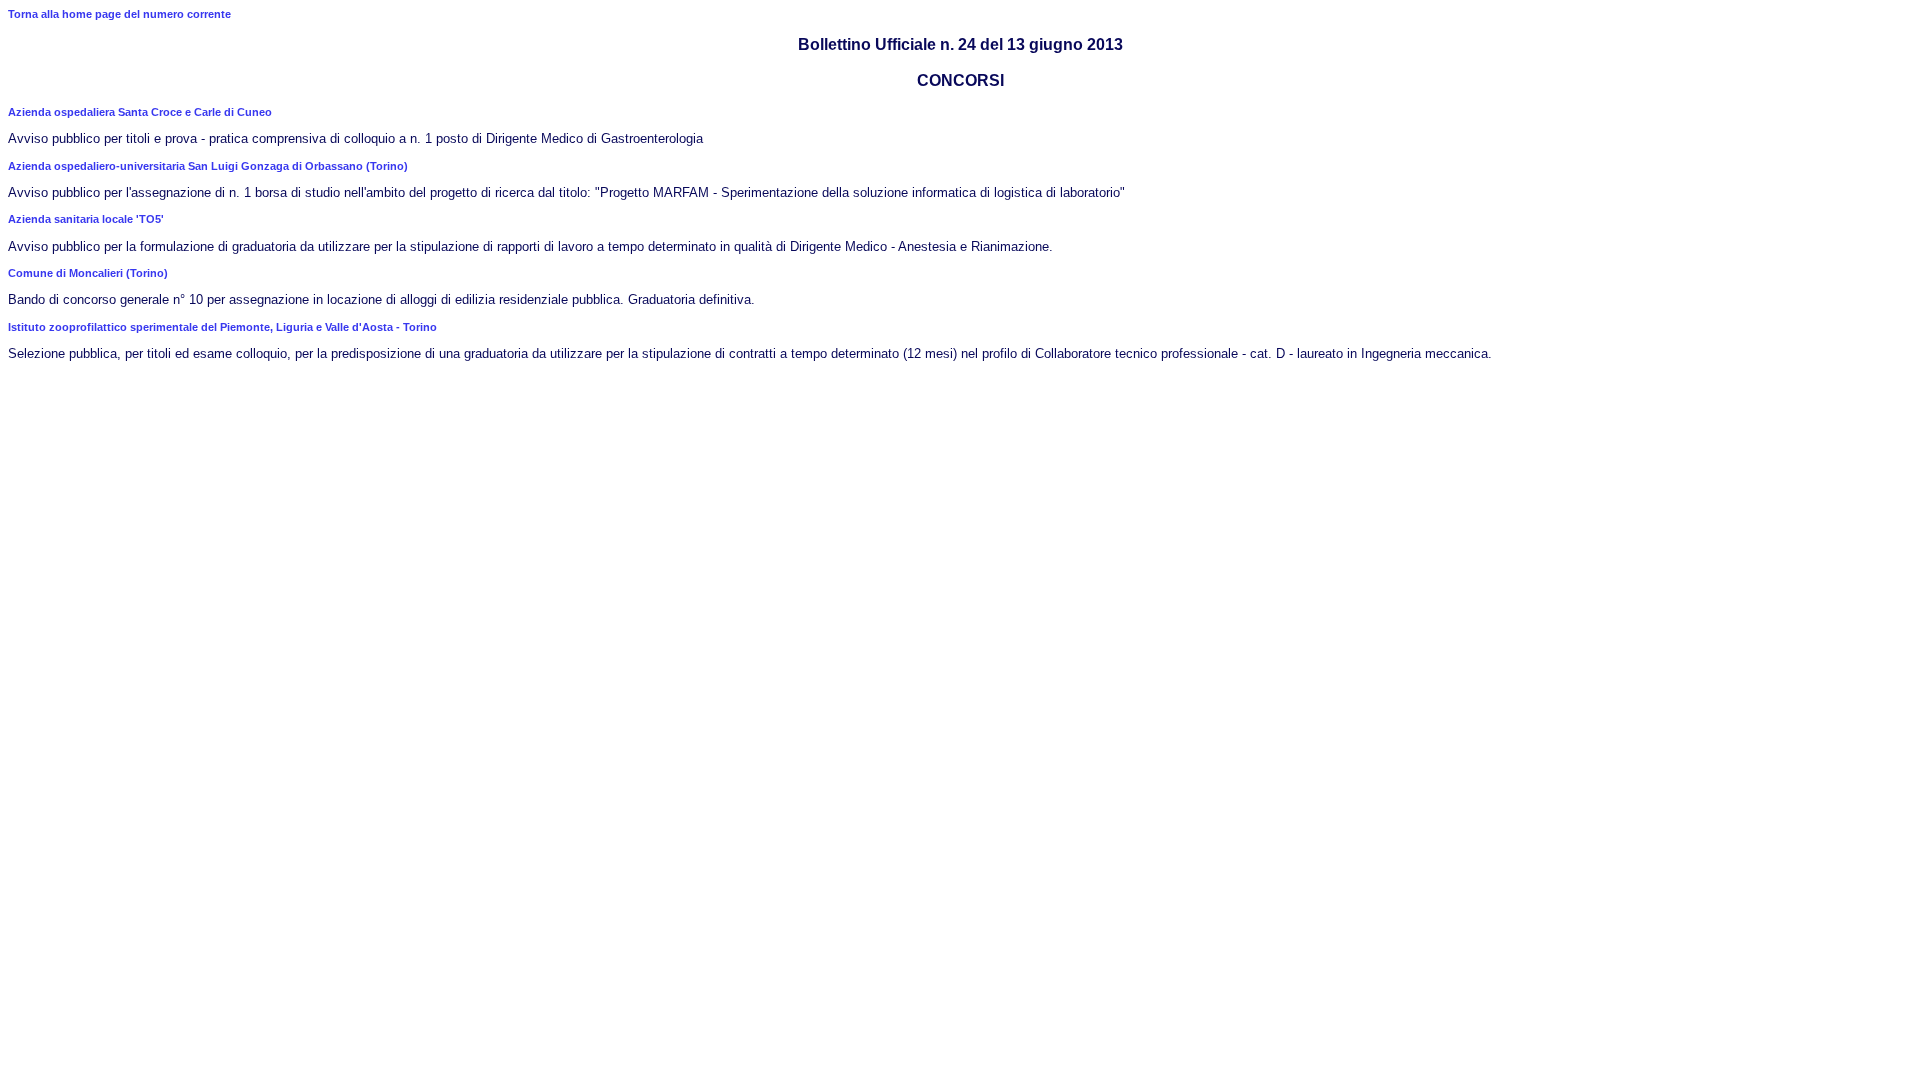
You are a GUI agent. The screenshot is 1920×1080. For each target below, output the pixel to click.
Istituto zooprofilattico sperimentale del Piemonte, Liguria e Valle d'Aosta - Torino (222, 327)
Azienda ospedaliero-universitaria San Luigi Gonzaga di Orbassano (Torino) (208, 166)
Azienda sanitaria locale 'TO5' (86, 219)
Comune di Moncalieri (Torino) (88, 273)
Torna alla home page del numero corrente (119, 14)
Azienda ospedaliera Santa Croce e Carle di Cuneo (140, 112)
